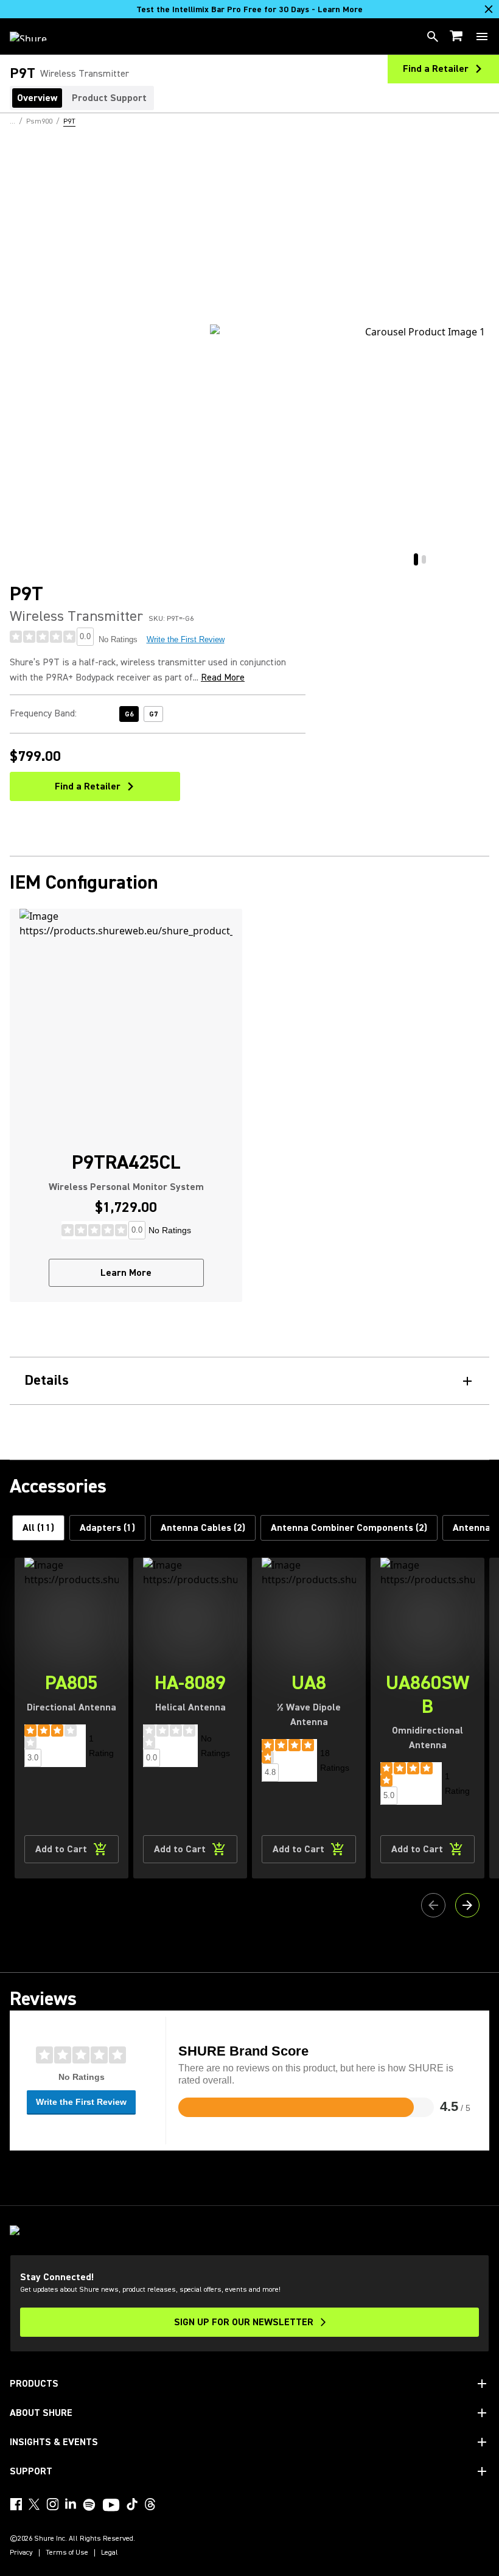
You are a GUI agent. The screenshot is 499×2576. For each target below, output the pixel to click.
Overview (37, 98)
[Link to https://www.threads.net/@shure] (150, 2504)
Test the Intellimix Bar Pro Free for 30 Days (249, 10)
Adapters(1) (107, 1528)
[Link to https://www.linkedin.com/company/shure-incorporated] (71, 2504)
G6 (129, 714)
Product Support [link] (109, 98)
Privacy (21, 2553)
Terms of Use (67, 2553)
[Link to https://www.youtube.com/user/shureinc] (111, 2506)
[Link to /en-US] (36, 37)
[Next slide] (467, 1905)
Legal (110, 2553)
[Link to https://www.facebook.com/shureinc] (16, 2504)
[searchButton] (433, 37)
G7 (153, 714)
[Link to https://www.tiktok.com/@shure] (132, 2504)
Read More (223, 677)
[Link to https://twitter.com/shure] (34, 2504)
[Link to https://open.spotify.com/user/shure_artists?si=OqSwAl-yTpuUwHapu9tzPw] (89, 2505)
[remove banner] (489, 9)
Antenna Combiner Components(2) (349, 1528)
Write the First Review (186, 639)
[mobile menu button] (482, 37)
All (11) (38, 1528)
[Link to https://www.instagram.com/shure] (52, 2504)
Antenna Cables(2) (203, 1528)
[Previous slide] (433, 1905)
